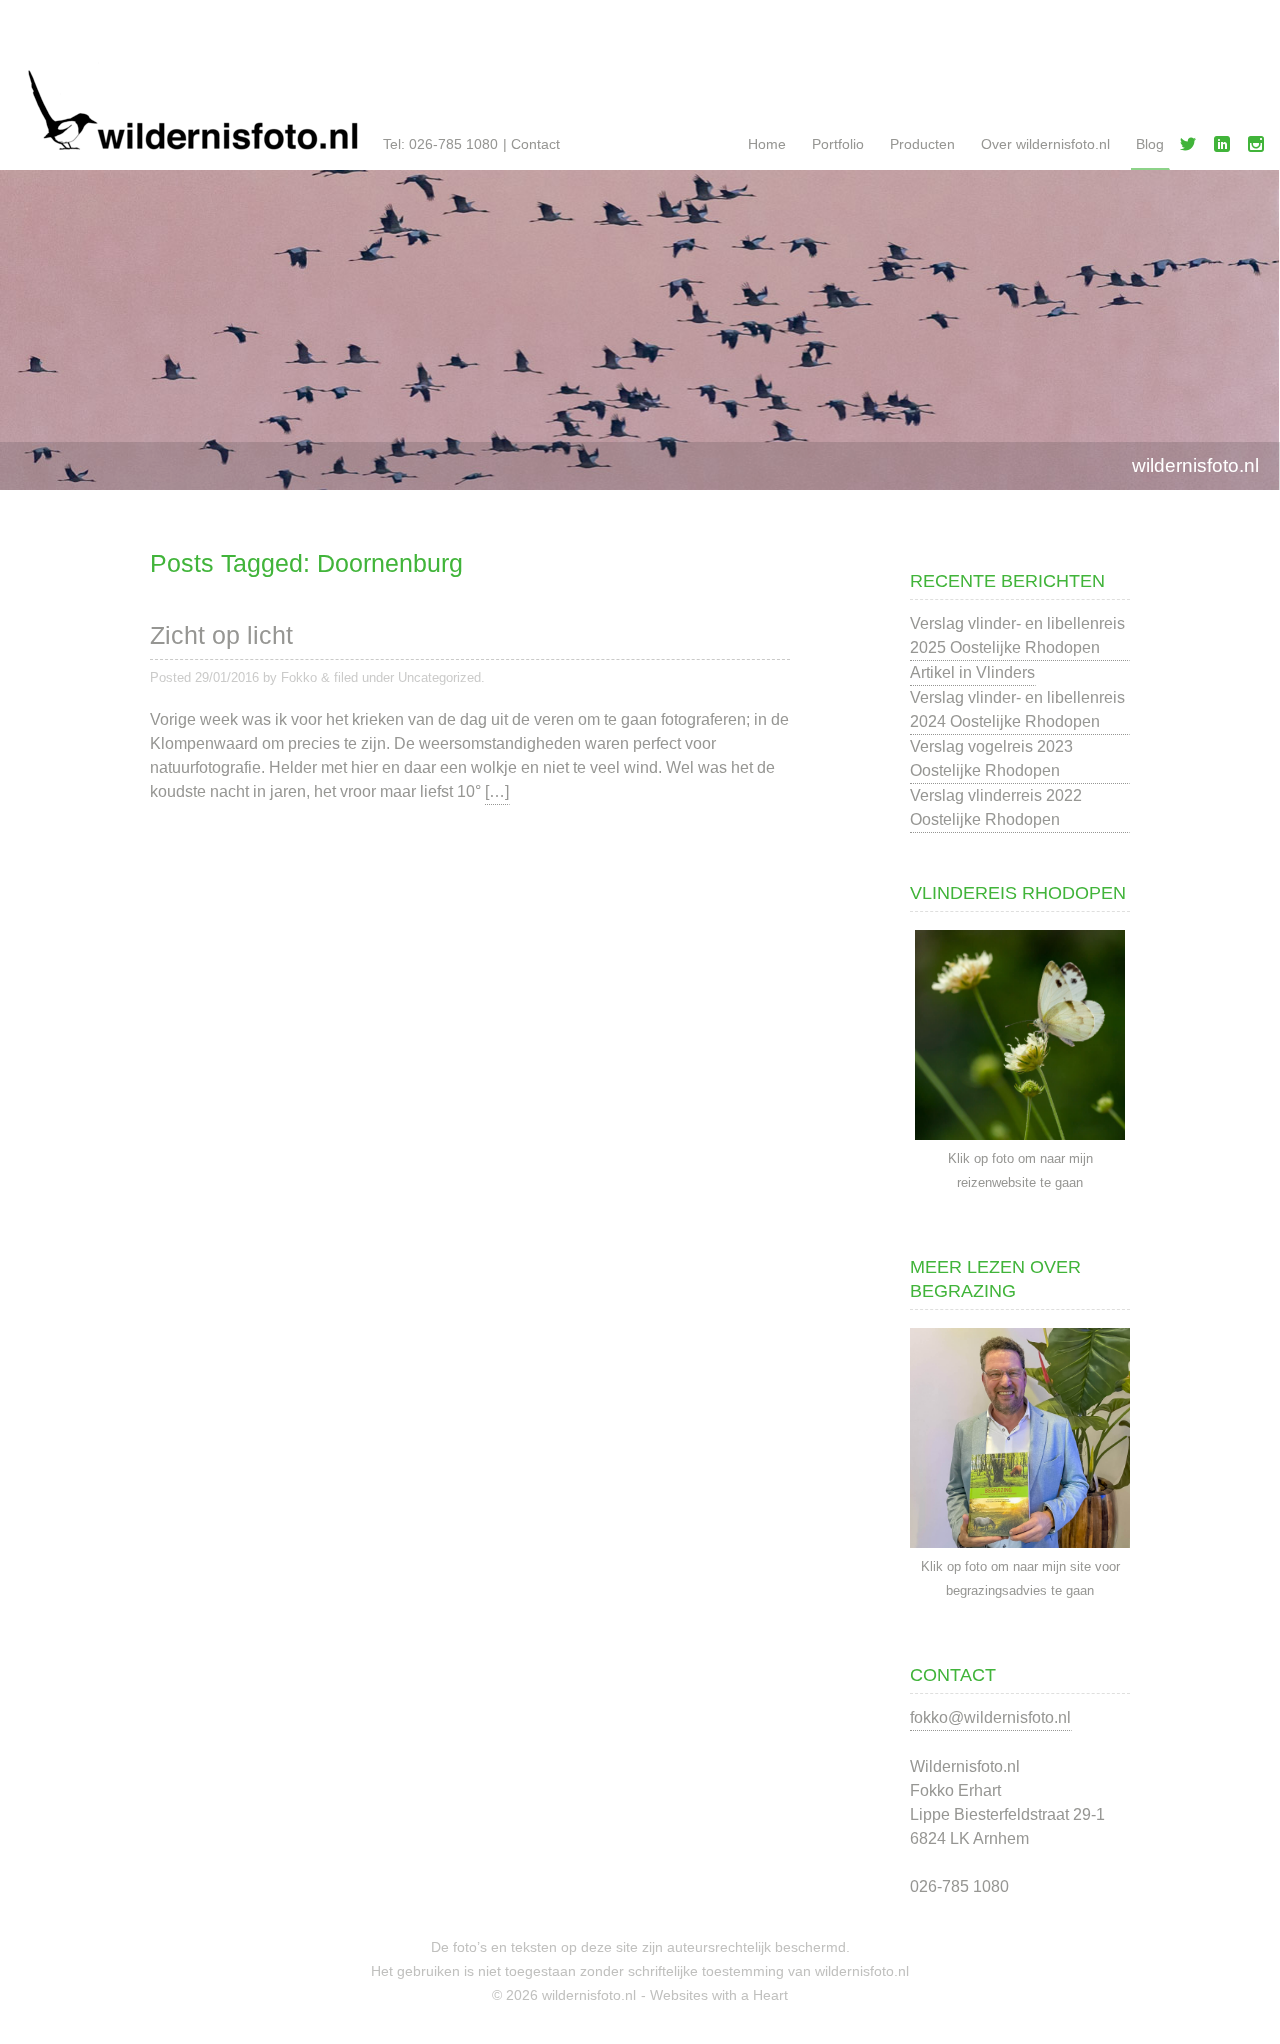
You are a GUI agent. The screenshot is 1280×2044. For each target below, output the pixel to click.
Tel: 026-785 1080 (440, 144)
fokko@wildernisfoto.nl (990, 1717)
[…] (497, 791)
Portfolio (838, 144)
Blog (1150, 144)
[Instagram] (1260, 148)
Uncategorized (439, 677)
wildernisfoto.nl (1195, 465)
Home (767, 144)
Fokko (299, 677)
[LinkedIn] (1226, 148)
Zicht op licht (221, 635)
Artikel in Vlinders (972, 672)
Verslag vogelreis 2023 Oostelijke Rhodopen (991, 758)
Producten (922, 144)
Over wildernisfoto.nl (1045, 144)
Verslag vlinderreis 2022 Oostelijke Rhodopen (996, 807)
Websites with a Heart (719, 1995)
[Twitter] (1192, 148)
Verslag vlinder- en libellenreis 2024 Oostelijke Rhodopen (1017, 709)
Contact (535, 144)
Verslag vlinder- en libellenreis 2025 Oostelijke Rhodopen (1017, 635)
